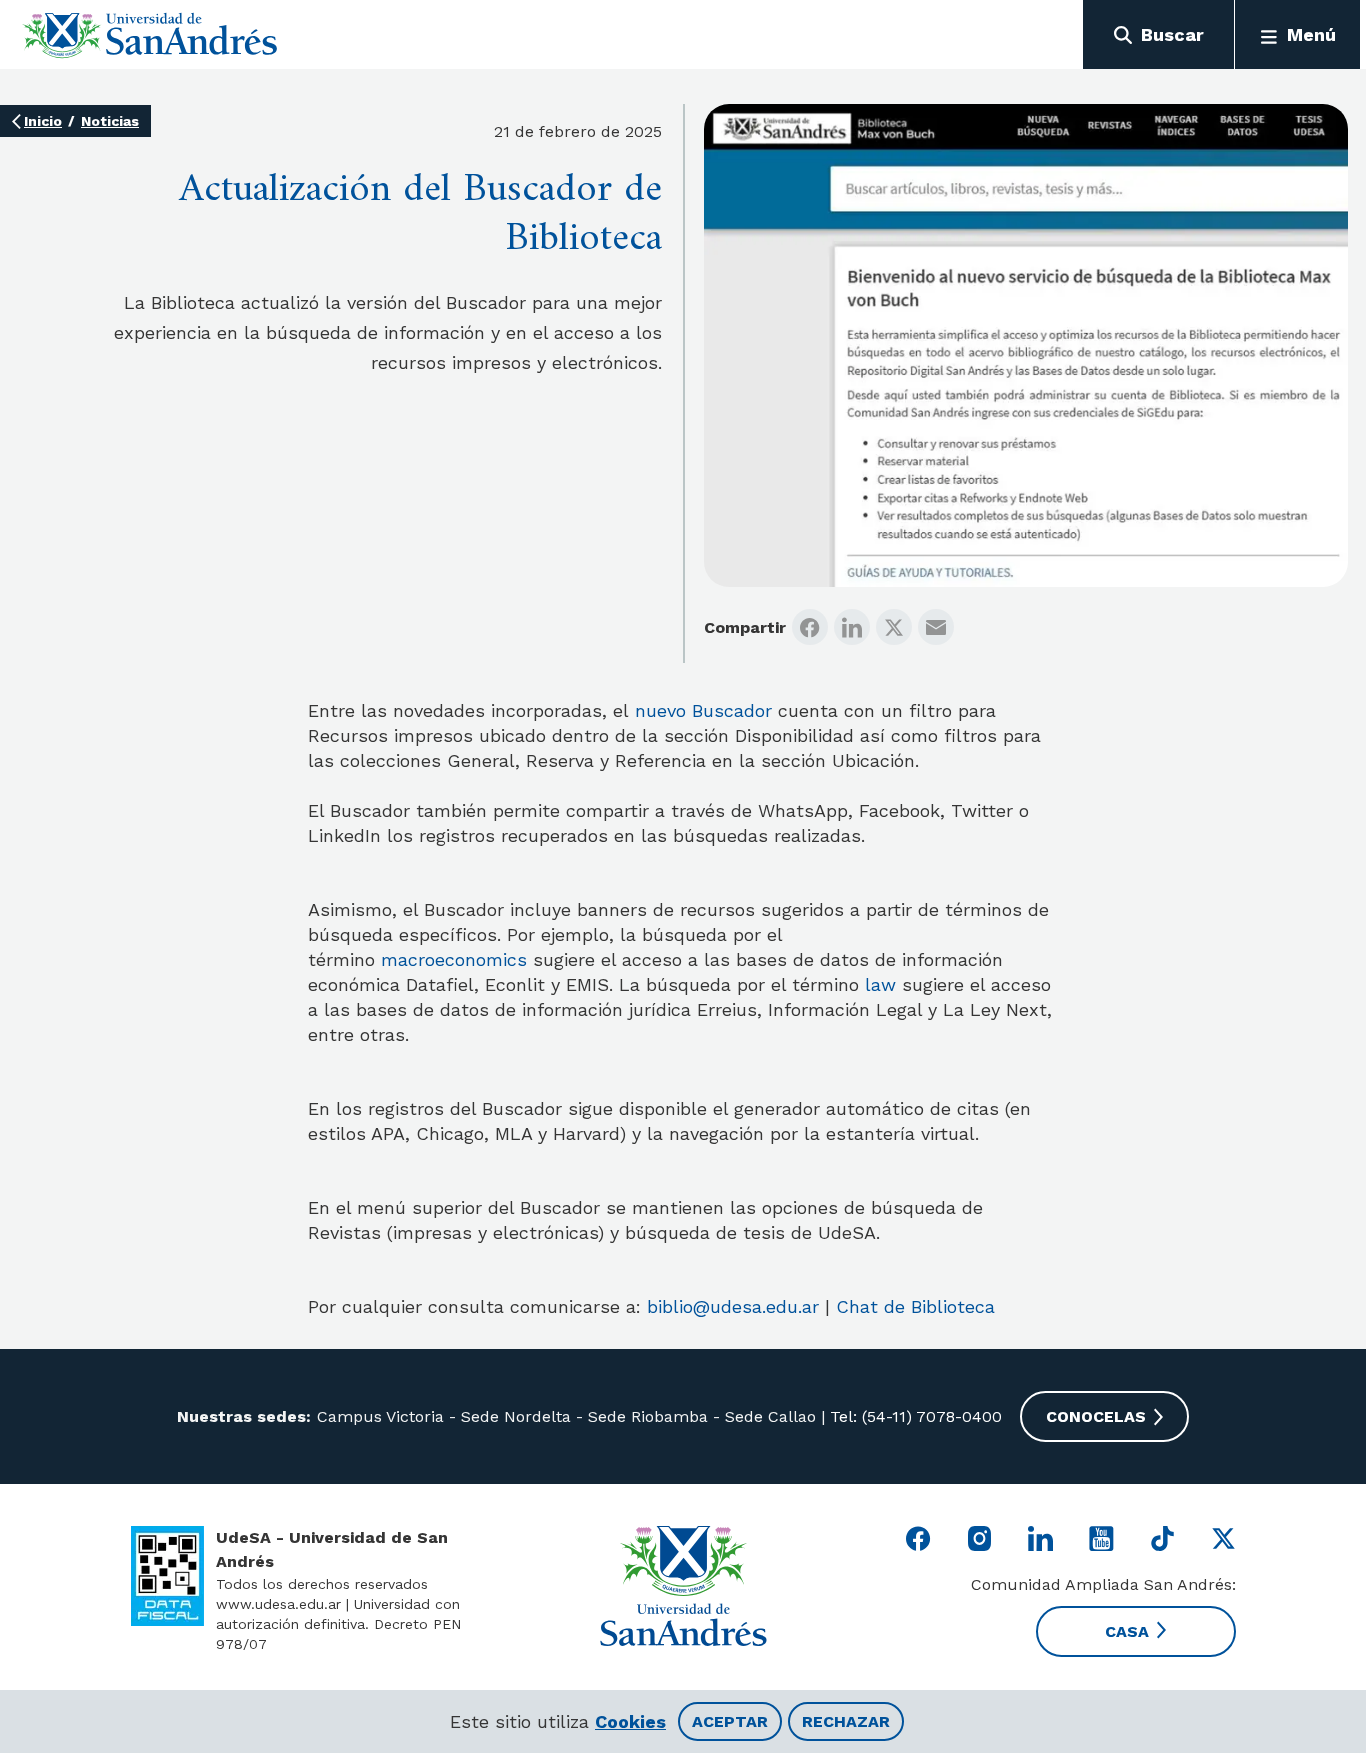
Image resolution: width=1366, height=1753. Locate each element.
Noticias (110, 121)
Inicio (43, 121)
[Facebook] (810, 627)
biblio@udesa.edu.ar (733, 1306)
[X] (894, 627)
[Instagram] (979, 1538)
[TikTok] (1162, 1538)
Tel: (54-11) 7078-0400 (913, 1416)
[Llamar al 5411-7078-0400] (167, 1576)
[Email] (936, 627)
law (880, 984)
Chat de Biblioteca (915, 1306)
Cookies (630, 1721)
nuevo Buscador (703, 710)
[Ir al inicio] (150, 35)
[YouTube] (1101, 1538)
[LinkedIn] (852, 627)
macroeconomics (454, 959)
